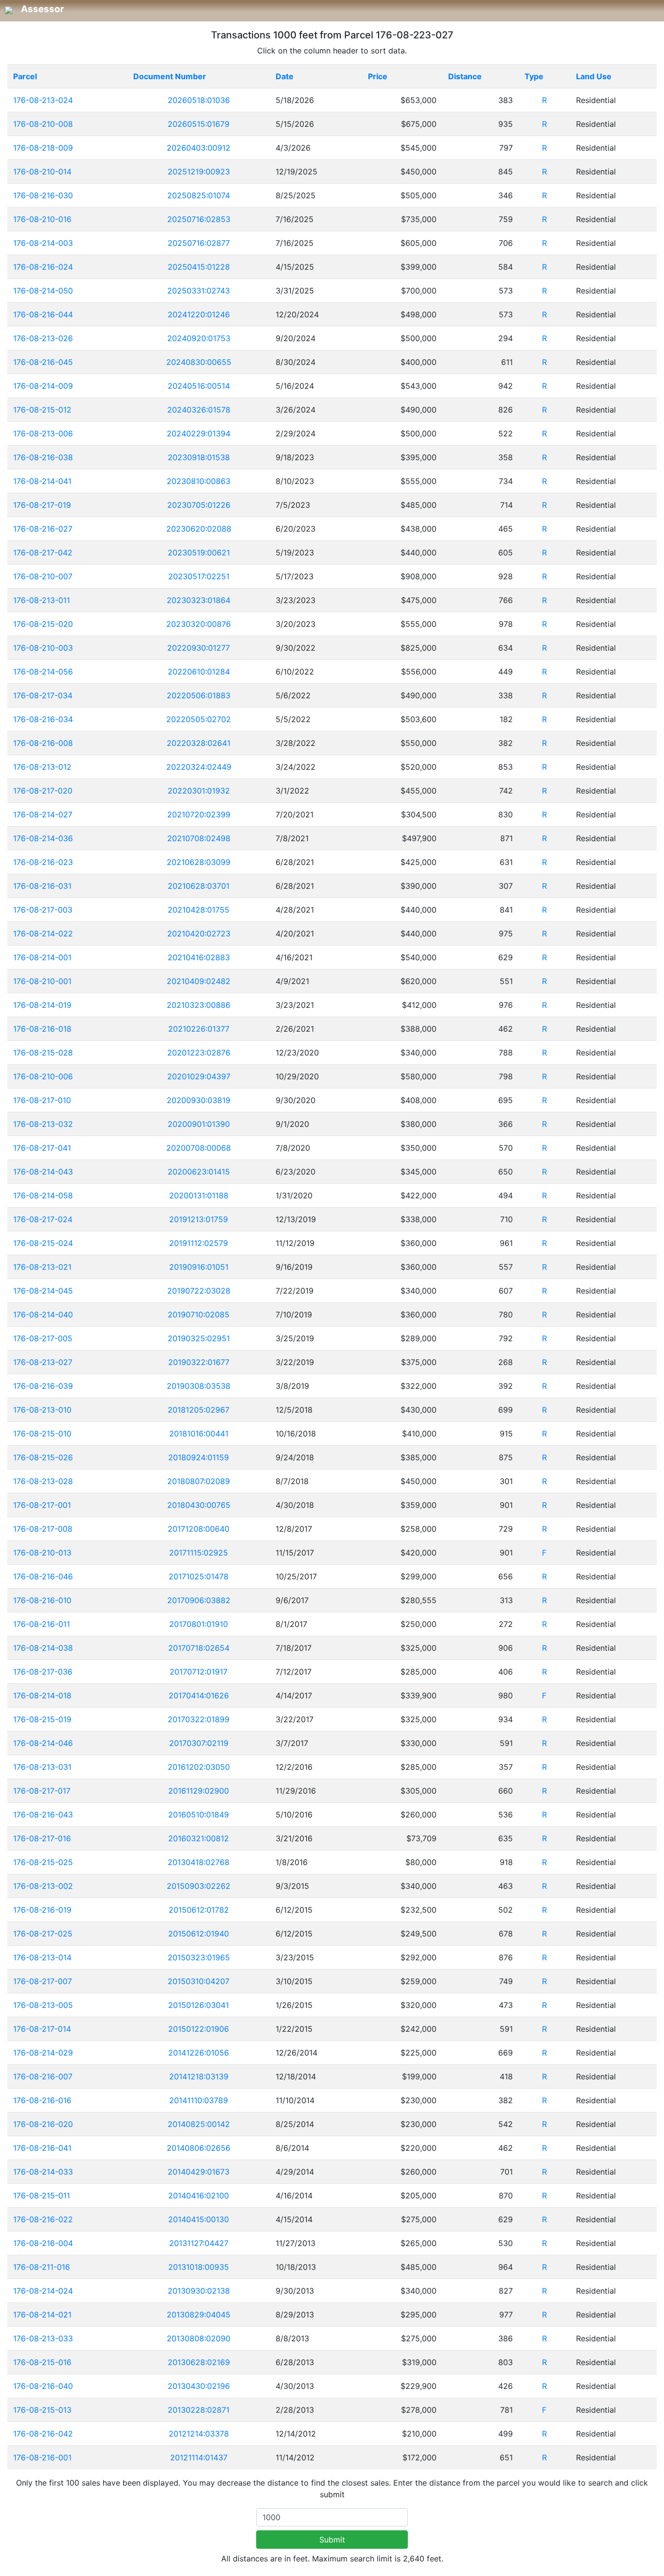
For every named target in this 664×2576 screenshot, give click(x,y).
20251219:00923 (199, 172)
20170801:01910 (199, 1624)
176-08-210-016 (42, 219)
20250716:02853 (199, 219)
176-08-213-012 (42, 767)
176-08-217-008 (43, 1529)
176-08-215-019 (42, 1719)
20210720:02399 (199, 814)
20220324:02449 (199, 767)
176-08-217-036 (43, 1672)
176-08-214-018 (42, 1695)
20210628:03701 (199, 886)
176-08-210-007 (43, 576)
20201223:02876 (199, 1053)
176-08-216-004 (43, 2243)
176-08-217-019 (42, 505)
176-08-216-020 (43, 2124)
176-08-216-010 (42, 1600)
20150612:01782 (199, 1910)
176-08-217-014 (42, 2029)
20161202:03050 (199, 1767)
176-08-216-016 (42, 2100)
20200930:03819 (199, 1100)
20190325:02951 (199, 1338)
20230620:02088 (199, 529)
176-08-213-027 (43, 1362)
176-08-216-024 (43, 267)
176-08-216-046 (43, 1576)
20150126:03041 (199, 2005)
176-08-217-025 (43, 1934)
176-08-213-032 (43, 1124)
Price (378, 76)
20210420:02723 (199, 934)
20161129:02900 (199, 1791)
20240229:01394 (199, 433)
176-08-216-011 (42, 1624)
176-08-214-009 (43, 386)
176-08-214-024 (43, 2291)
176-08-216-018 (42, 1029)
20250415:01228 (199, 267)
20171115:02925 (199, 1553)
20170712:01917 (199, 1672)
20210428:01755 (199, 910)
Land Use (594, 76)
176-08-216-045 (43, 362)
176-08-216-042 (43, 2434)
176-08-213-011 (42, 600)
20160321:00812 (199, 1838)
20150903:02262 (199, 1886)
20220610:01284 (199, 672)
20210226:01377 (199, 1029)
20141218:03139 (199, 2076)
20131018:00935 (199, 2267)
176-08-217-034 (43, 695)
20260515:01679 (199, 124)
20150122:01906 (199, 2029)
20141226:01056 (199, 2053)
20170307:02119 (199, 1743)
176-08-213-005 (43, 2005)
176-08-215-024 (43, 1243)
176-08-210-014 (42, 172)
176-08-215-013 (42, 2410)
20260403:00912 (199, 148)
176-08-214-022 (43, 934)
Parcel (25, 76)
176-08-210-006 (43, 1076)
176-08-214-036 (43, 838)
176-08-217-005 (43, 1338)
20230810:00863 (199, 481)
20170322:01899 (199, 1719)
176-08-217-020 (43, 791)
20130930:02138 (199, 2291)
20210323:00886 (199, 1005)
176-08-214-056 (43, 672)
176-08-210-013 (42, 1553)
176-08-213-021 (42, 1267)
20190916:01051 (199, 1267)
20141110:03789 (199, 2100)
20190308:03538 (199, 1386)
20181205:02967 (199, 1410)
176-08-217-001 (42, 1505)
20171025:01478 (199, 1576)
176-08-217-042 (43, 553)
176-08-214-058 (43, 1195)
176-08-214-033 (43, 2172)
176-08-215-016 (42, 2362)
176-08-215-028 (43, 1053)
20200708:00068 (199, 1148)
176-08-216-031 (42, 886)
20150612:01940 (199, 1934)
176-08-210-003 (43, 648)
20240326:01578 (199, 410)
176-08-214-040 (43, 1314)
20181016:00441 (199, 1434)
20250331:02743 (199, 291)
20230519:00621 (199, 553)
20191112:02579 (199, 1243)
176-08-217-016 (42, 1838)
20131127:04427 (199, 2243)
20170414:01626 (199, 1695)
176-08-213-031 (42, 1767)
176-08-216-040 (43, 2386)
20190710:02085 (199, 1314)
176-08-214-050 (43, 291)
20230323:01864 (199, 600)
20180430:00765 (199, 1505)
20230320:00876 (199, 624)
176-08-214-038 (43, 1648)
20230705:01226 (199, 505)
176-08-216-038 (43, 457)
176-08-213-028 (43, 1481)
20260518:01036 (199, 100)
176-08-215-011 (42, 2196)
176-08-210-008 (43, 124)
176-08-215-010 (42, 1434)
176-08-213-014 (42, 1957)
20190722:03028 (199, 1291)
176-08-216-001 (42, 2457)
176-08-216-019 (42, 1910)
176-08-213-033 (43, 2338)
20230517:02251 (199, 576)
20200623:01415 (199, 1172)
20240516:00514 (199, 386)
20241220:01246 (199, 314)
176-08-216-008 (43, 743)
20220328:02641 (199, 743)
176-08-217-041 (42, 1148)
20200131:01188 (199, 1195)
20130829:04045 (199, 2315)
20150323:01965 (199, 1957)
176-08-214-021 (42, 2315)
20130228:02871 (199, 2410)
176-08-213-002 (43, 1886)
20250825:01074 (199, 195)
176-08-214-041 (42, 481)
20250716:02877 (199, 243)
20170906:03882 (199, 1600)
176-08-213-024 (43, 100)
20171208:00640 (199, 1529)
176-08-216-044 (43, 314)
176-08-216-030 (43, 195)
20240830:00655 (199, 362)
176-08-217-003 (43, 910)
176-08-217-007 (43, 1981)
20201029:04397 (199, 1076)
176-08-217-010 (42, 1100)
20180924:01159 (199, 1457)
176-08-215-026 (43, 1457)
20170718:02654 (199, 1648)
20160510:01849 (199, 1815)
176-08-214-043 (43, 1172)
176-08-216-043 (43, 1815)
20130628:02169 (199, 2362)
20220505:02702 (199, 719)
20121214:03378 (199, 2434)
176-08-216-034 (43, 719)
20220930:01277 (199, 648)
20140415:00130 (199, 2219)
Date (285, 76)
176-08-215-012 (42, 410)
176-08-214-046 (43, 1743)
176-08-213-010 (42, 1410)
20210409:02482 (199, 981)
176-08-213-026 (43, 338)
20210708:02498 (199, 838)
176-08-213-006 (43, 433)
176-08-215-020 (43, 624)
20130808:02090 (199, 2338)
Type (534, 76)
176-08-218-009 (43, 148)
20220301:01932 (199, 791)
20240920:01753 (199, 338)
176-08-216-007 (43, 2076)
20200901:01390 (199, 1124)
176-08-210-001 (42, 981)
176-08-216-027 (43, 529)
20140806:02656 (199, 2148)
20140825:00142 (199, 2124)
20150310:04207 (199, 1981)
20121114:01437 (199, 2457)
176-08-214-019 (42, 1005)
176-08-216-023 (43, 862)
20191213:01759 (199, 1219)
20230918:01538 (199, 457)
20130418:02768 (199, 1862)
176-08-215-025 (43, 1862)
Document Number (170, 76)
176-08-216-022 (43, 2219)
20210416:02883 (199, 957)
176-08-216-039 (43, 1386)
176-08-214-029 (43, 2053)
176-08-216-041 (42, 2148)
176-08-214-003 (43, 243)
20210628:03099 (199, 862)
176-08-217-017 (42, 1791)
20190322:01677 (199, 1362)
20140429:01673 (199, 2172)
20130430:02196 (199, 2386)
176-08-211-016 (42, 2267)
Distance (465, 76)
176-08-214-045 (43, 1291)
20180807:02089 (199, 1481)
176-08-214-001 (42, 957)
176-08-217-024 (43, 1219)
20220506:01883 (199, 695)
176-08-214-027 (43, 814)
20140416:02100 (199, 2196)
